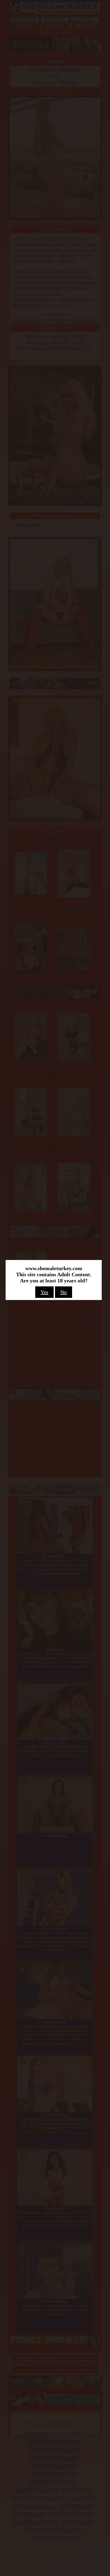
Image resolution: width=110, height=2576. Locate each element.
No (64, 1292)
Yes (44, 1292)
